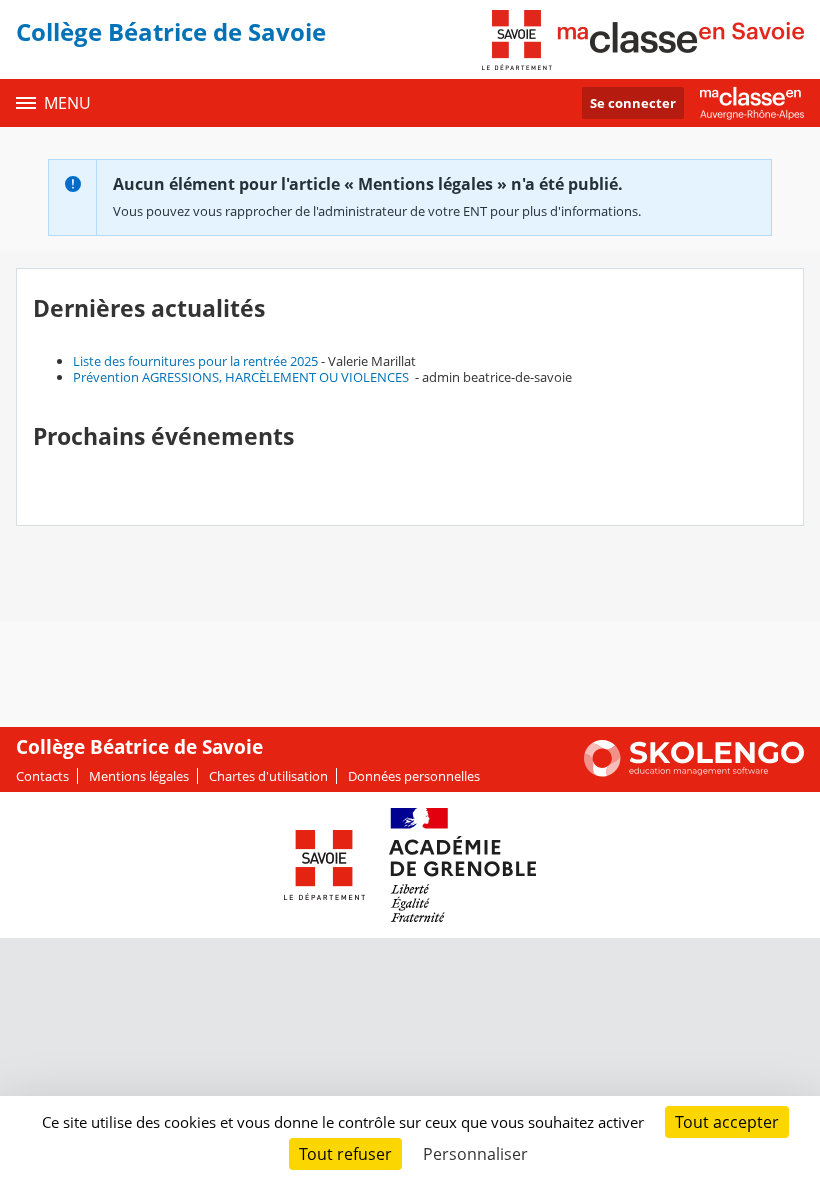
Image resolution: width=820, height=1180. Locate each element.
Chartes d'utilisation (268, 776)
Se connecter (633, 103)
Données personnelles (414, 776)
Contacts (42, 776)
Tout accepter (727, 1122)
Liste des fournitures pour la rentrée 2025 (195, 361)
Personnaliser (475, 1154)
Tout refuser (345, 1154)
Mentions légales (139, 776)
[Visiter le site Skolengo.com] (694, 772)
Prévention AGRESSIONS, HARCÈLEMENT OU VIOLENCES (242, 377)
